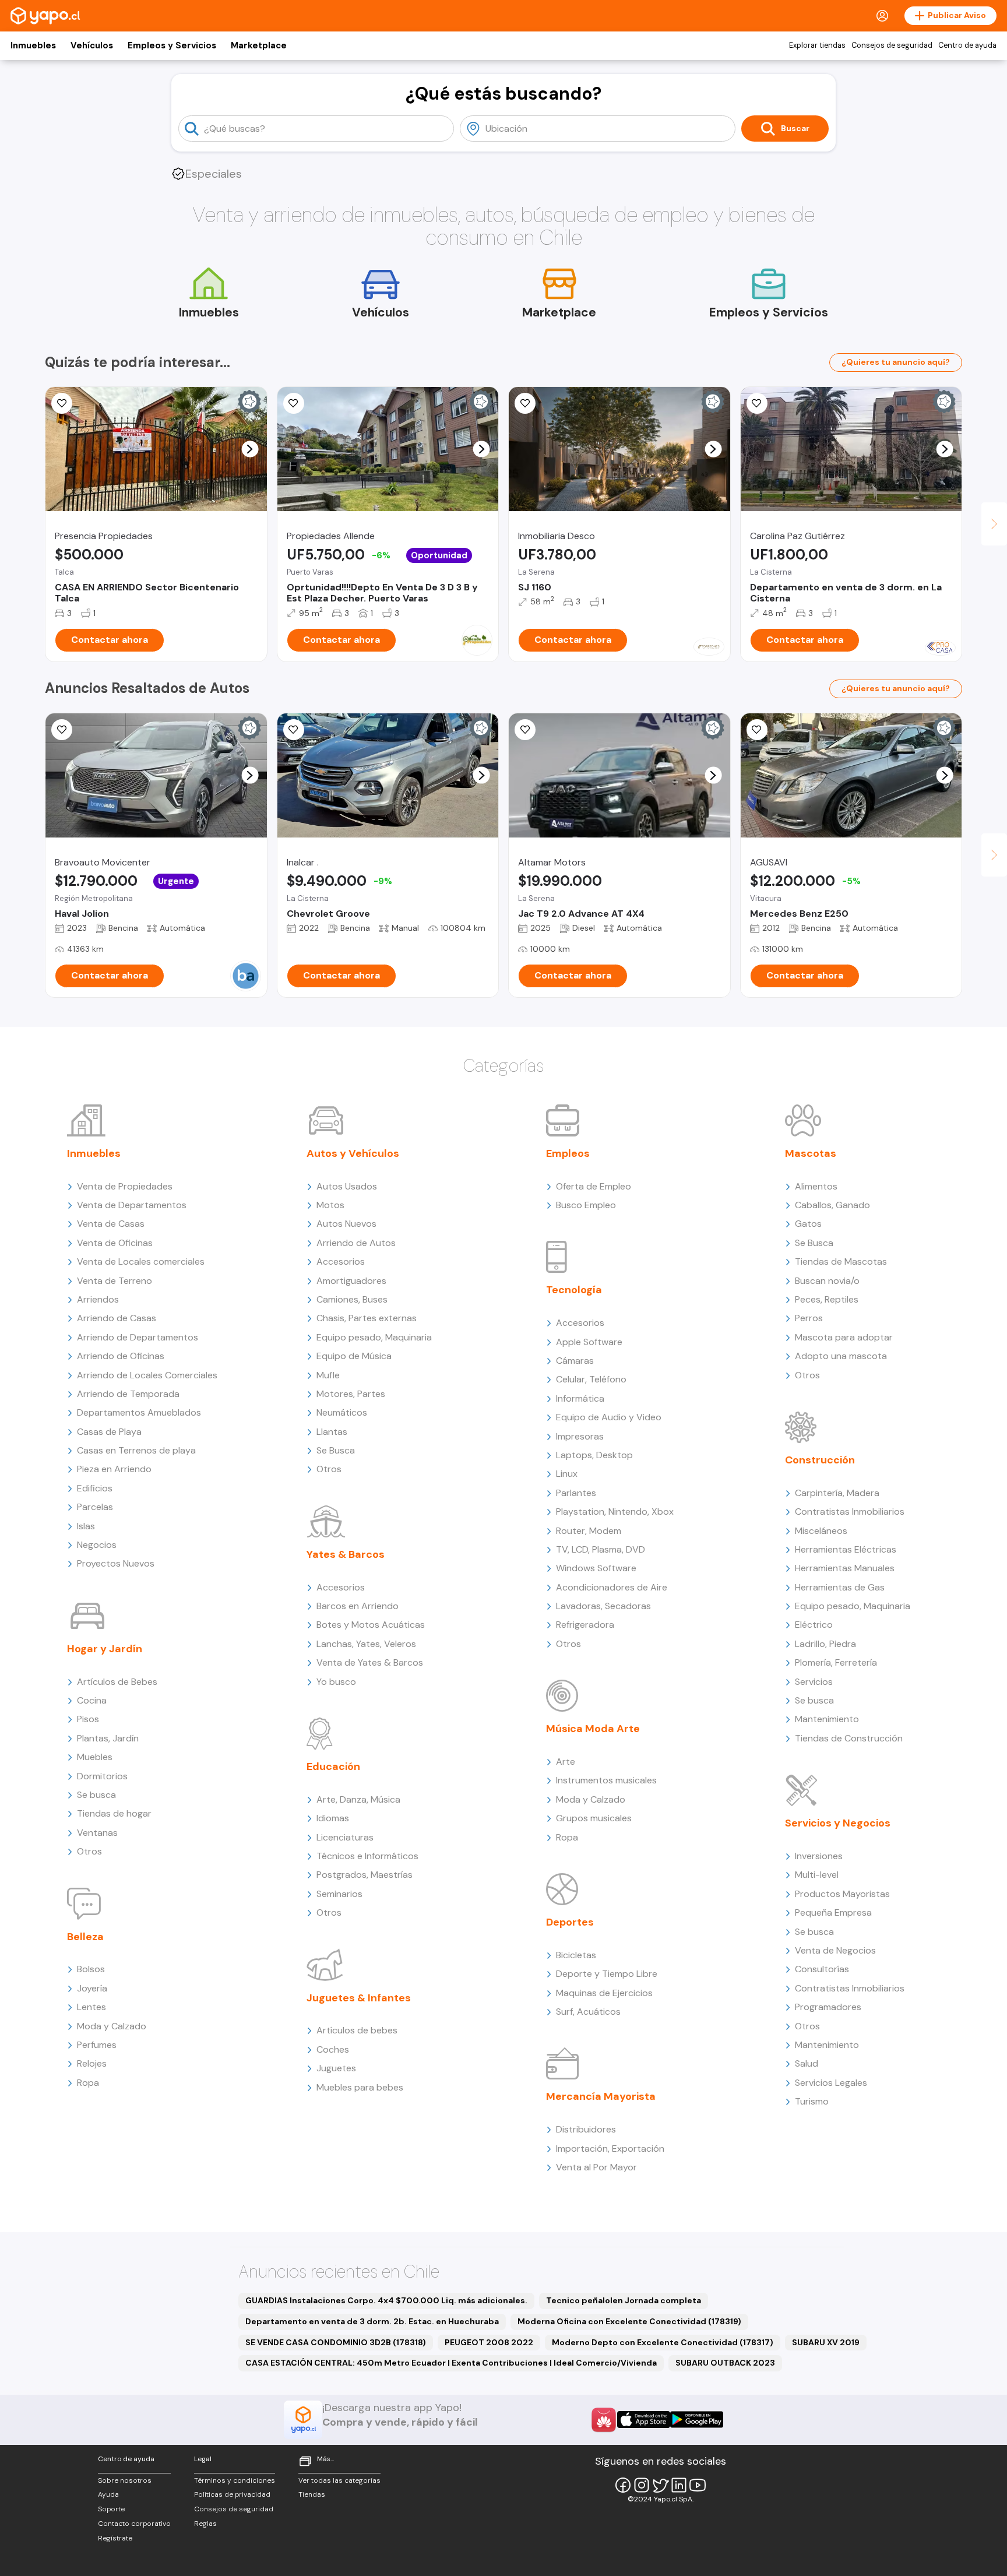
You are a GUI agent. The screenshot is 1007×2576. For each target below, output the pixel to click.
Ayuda (108, 2494)
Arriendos (98, 1299)
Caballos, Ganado (832, 1205)
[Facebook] (623, 2485)
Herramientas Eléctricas (846, 1549)
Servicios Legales (831, 2083)
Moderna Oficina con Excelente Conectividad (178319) (629, 2321)
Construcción (820, 1460)
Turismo (812, 2101)
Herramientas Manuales (845, 1568)
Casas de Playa (109, 1432)
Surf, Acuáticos (588, 2012)
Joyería (92, 1988)
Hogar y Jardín (105, 1649)
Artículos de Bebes (117, 1682)
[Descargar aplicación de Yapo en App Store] (644, 2420)
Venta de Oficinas (115, 1243)
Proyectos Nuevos (116, 1563)
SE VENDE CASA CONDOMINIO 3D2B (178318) (336, 2342)
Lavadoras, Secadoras (603, 1606)
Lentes (91, 2007)
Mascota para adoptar (844, 1337)
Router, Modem (589, 1531)
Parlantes (576, 1493)
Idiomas (333, 1818)
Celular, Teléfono (591, 1379)
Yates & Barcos (346, 1554)
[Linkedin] (679, 2485)
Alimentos (816, 1186)
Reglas (205, 2524)
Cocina (92, 1700)
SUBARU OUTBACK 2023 (725, 2363)
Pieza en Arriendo (114, 1469)
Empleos (568, 1153)
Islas (86, 1526)
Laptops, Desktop (594, 1455)
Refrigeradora (585, 1625)
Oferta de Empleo (594, 1186)
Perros (809, 1318)
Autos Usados (347, 1186)
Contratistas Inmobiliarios (850, 1512)
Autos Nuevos (346, 1224)
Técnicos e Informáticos (367, 1856)
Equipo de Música (354, 1356)
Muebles (95, 1757)
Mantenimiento (827, 1719)
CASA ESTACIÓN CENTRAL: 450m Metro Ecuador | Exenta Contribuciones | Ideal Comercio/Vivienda (451, 2363)
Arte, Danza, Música (358, 1799)
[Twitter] (660, 2485)
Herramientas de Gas (840, 1587)
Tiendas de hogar (114, 1813)
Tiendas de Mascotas (841, 1261)
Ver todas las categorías (339, 2480)
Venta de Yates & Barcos (370, 1662)
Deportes (570, 1922)
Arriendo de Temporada (128, 1394)
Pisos (88, 1719)
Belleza (85, 1937)
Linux (567, 1474)
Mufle (328, 1375)
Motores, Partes (351, 1394)
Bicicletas (576, 1955)
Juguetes (336, 2068)
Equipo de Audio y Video (609, 1417)
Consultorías (822, 1969)
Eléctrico (814, 1625)
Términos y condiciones (235, 2480)
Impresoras (580, 1436)
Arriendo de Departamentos (138, 1337)
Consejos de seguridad (892, 45)
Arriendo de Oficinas (121, 1356)
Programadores (828, 2007)
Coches (333, 2049)
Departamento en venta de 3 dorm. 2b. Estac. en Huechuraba (372, 2321)
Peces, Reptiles (827, 1299)
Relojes (92, 2063)
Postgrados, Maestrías (365, 1875)
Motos (330, 1205)
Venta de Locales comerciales (141, 1261)
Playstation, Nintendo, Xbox (615, 1512)
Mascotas (811, 1153)
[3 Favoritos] (294, 403)
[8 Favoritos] (525, 403)
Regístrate (115, 2538)
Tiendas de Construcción (849, 1738)
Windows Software (596, 1568)
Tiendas (312, 2494)
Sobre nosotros (125, 2480)
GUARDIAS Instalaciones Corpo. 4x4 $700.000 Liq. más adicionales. (386, 2300)
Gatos (808, 1224)
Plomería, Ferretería (836, 1662)
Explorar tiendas (817, 45)
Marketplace (259, 45)
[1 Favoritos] (757, 403)
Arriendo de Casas (117, 1318)
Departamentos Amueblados (139, 1412)
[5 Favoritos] (62, 403)
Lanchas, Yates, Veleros (366, 1644)
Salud (807, 2063)
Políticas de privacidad (232, 2494)
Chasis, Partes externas (367, 1318)
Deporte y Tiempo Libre (607, 1974)
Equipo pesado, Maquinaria (374, 1337)
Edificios (95, 1488)
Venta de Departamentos (132, 1205)
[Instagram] (642, 2485)
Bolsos (91, 1969)
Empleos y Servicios (172, 45)
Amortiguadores (351, 1281)
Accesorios (341, 1261)
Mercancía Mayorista (601, 2096)
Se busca (96, 1795)
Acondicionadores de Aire (612, 1587)
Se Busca (336, 1450)
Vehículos (92, 45)
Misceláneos (821, 1531)
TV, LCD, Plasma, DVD (601, 1549)
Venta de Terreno (115, 1281)
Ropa (88, 2083)
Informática (580, 1398)
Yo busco (336, 1682)
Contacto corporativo (134, 2524)
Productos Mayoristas (842, 1894)
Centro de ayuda (967, 45)
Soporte (111, 2509)
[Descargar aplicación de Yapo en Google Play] (697, 2420)
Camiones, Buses (352, 1299)
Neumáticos (342, 1412)
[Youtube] (698, 2485)
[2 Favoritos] (757, 730)
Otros (89, 1851)
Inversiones (819, 1856)
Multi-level (817, 1875)
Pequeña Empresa (833, 1912)
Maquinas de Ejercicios (604, 1993)
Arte (566, 1762)
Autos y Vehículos (353, 1153)
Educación (333, 1766)
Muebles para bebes (360, 2087)
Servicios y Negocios (838, 1823)
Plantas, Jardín (108, 1738)
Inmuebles (33, 45)
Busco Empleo (586, 1205)
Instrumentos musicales (606, 1780)
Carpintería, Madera (837, 1493)
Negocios (97, 1545)
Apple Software (589, 1342)
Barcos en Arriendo (358, 1606)
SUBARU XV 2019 (826, 2342)
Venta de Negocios (835, 1950)
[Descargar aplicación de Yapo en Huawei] (604, 2420)
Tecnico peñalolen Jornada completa (624, 2300)
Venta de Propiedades (125, 1186)
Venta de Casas (111, 1224)
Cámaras (575, 1361)
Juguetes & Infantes (359, 1998)
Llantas (332, 1432)
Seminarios (339, 1894)
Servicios (814, 1682)
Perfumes (97, 2045)
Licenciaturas (345, 1837)
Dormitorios (102, 1776)
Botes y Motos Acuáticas (371, 1625)
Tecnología (574, 1290)
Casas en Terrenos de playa (136, 1450)
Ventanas (97, 1833)
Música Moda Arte (593, 1729)
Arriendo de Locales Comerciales (147, 1375)
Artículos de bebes (357, 2030)
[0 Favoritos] (525, 730)
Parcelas (95, 1507)
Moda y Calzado (112, 2026)
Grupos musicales (594, 1818)
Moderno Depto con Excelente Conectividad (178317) (663, 2342)
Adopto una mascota (841, 1356)
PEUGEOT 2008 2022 (489, 2342)
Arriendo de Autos (356, 1243)
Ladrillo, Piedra (825, 1644)
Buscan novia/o (827, 1281)
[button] (250, 449)
